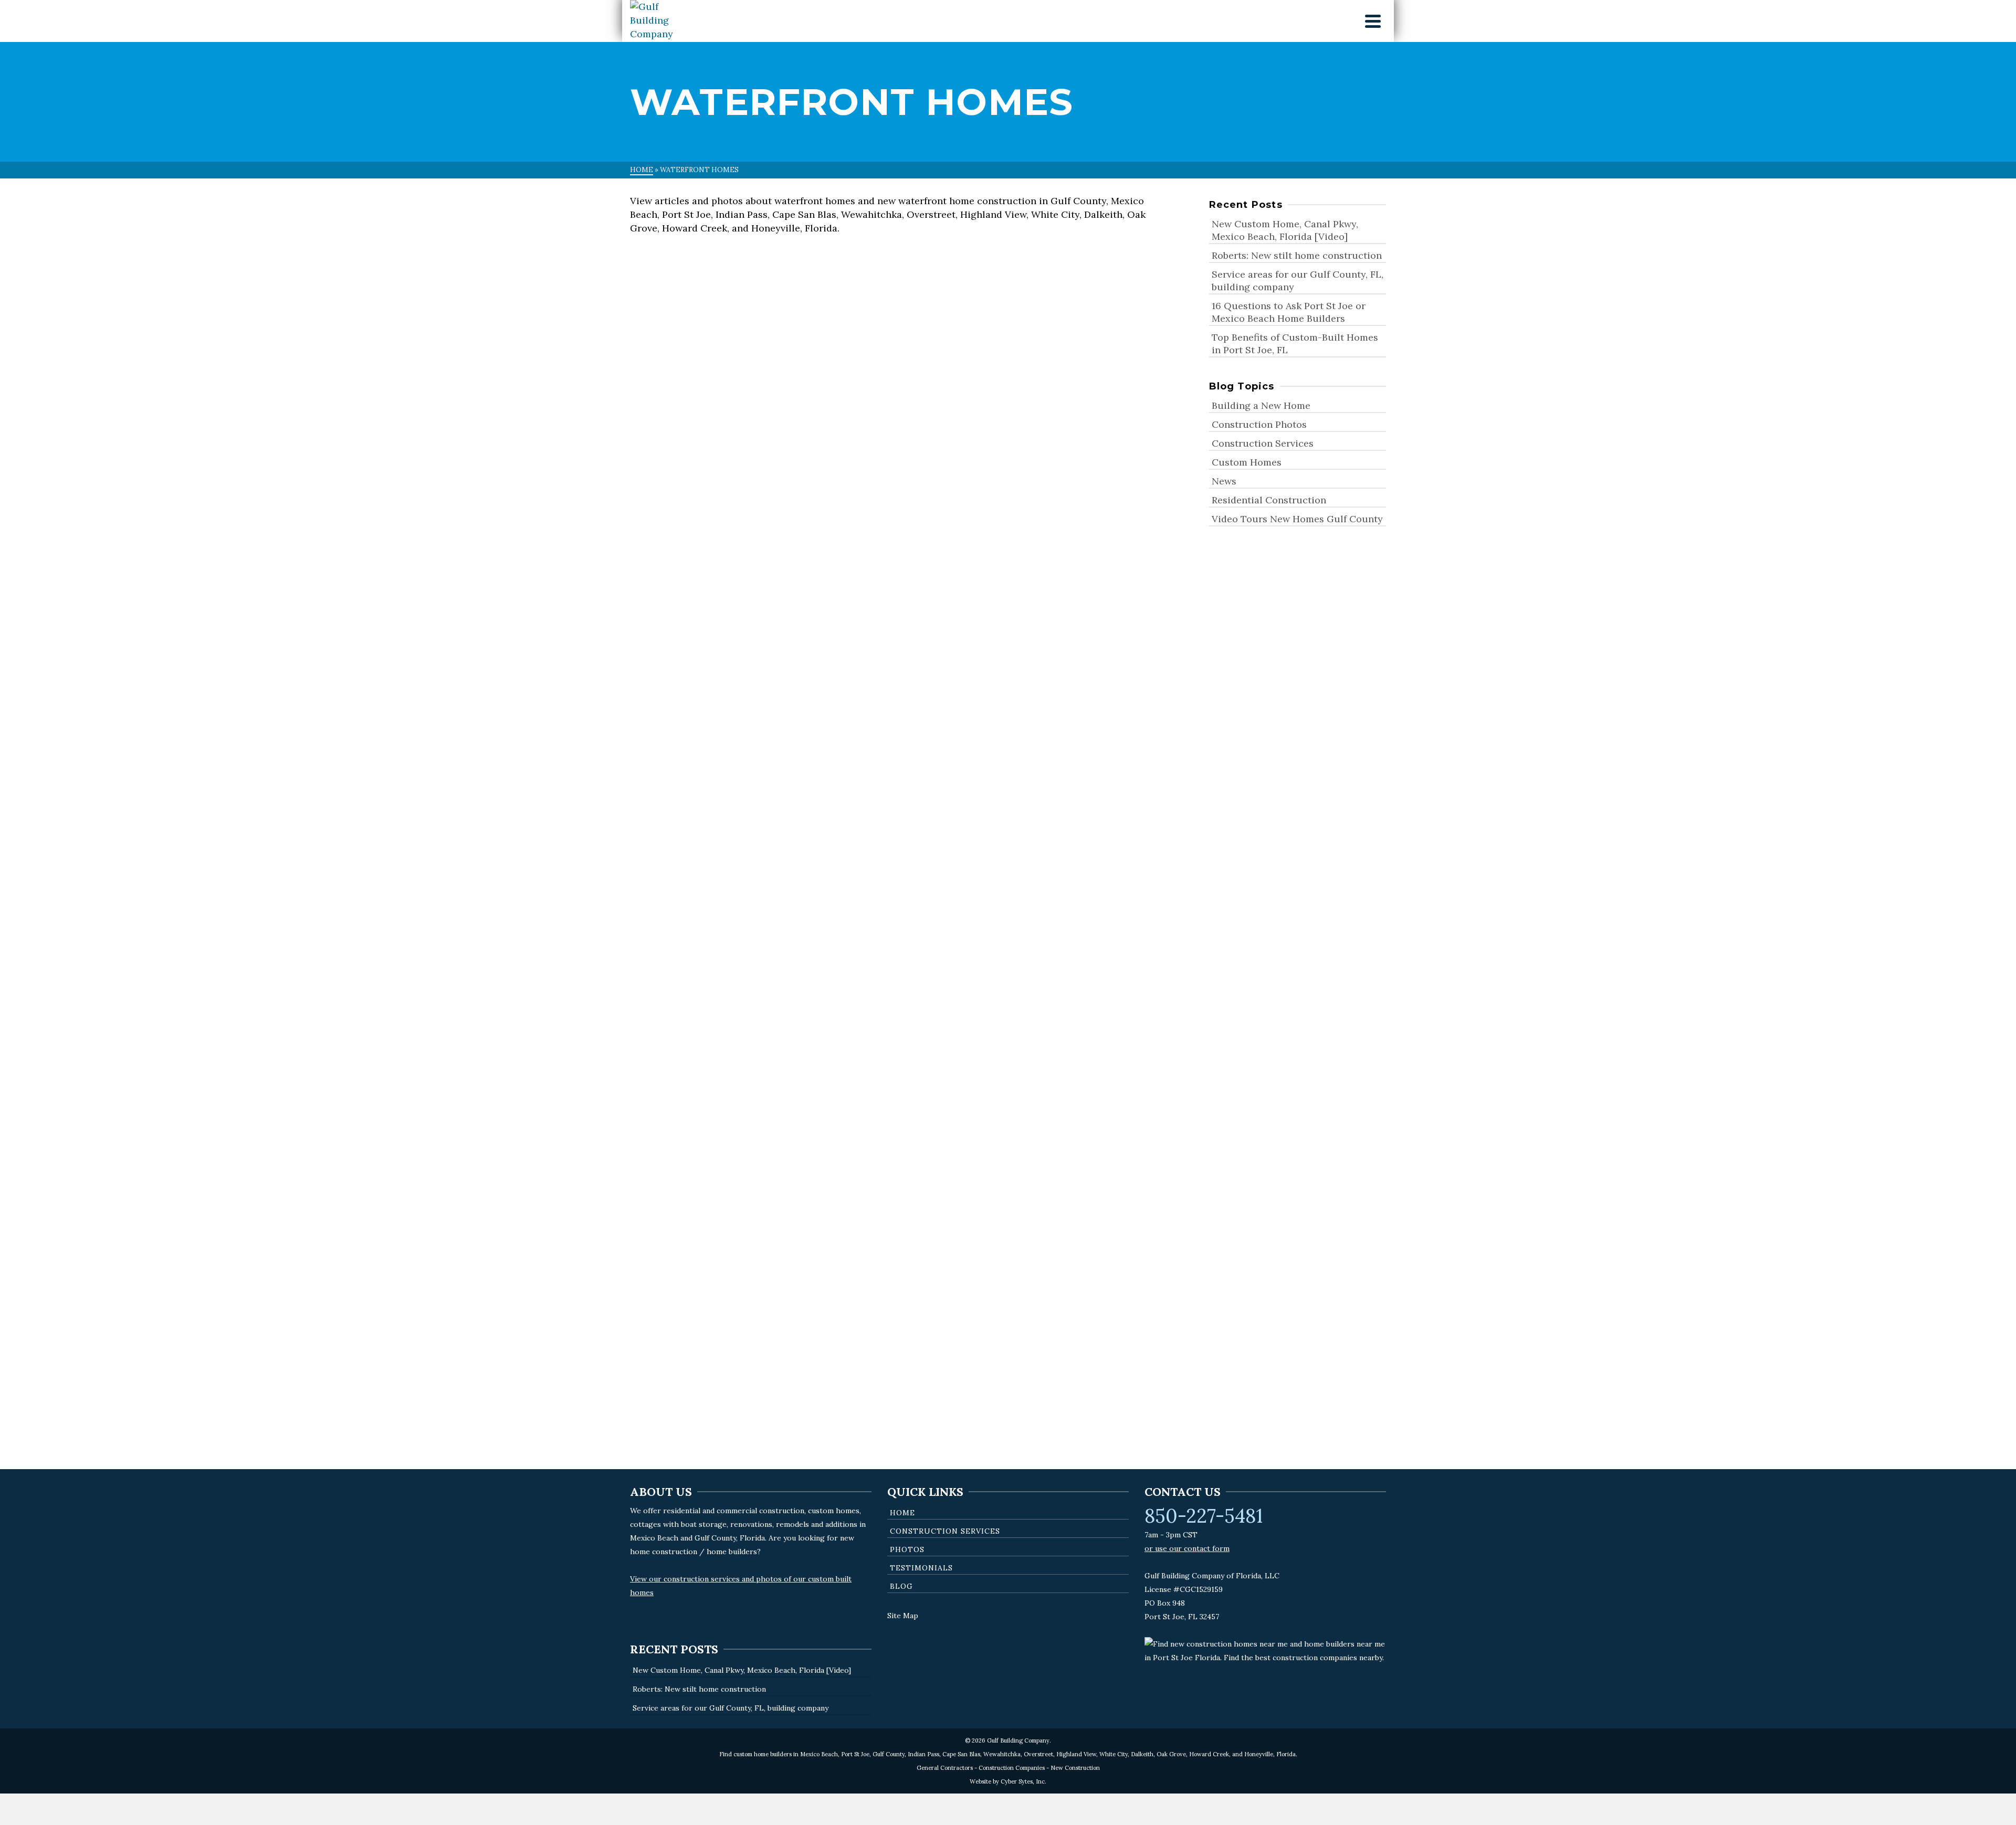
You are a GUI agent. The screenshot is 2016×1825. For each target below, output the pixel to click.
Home (902, 1513)
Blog (901, 1586)
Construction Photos (681, 459)
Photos (907, 1549)
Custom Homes (1247, 462)
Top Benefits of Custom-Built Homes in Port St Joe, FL (1295, 344)
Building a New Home (1261, 405)
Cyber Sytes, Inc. (1023, 1781)
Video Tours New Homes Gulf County (715, 474)
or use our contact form (1187, 1548)
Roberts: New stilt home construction (1297, 255)
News (1031, 459)
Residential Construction (800, 459)
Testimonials (921, 1568)
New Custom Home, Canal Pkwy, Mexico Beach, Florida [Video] (1285, 230)
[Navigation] (1373, 21)
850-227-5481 (1204, 1516)
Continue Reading (753, 552)
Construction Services (1263, 443)
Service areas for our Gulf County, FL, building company (1298, 281)
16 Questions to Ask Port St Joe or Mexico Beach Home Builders (1289, 312)
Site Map (903, 1616)
